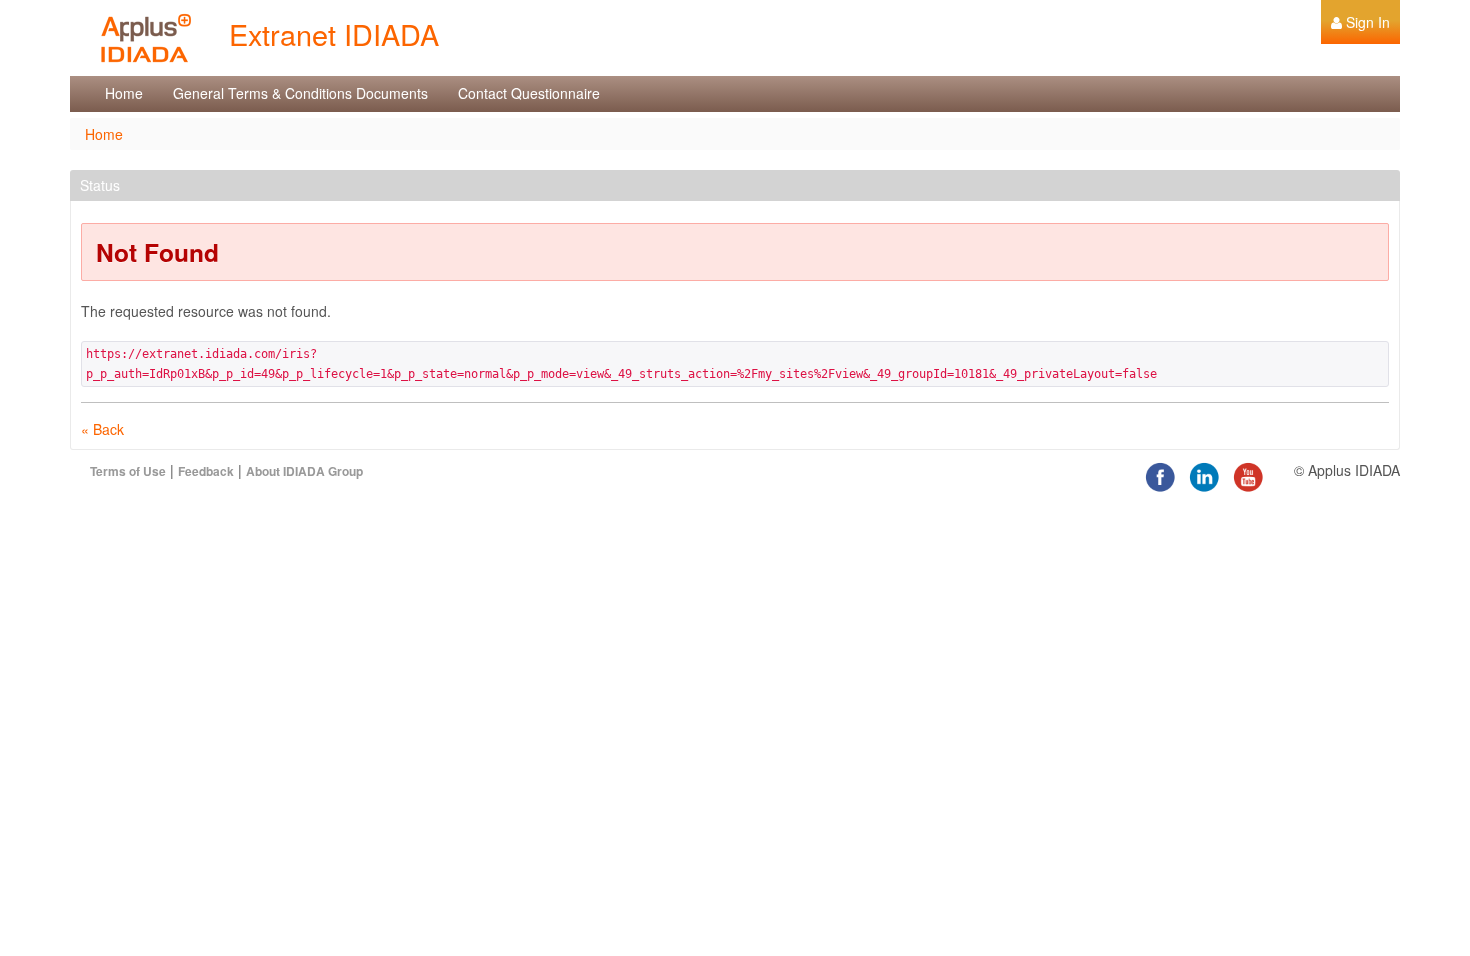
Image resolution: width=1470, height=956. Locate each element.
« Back (102, 429)
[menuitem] (1360, 22)
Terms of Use (128, 471)
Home (104, 134)
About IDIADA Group (304, 471)
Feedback (206, 471)
